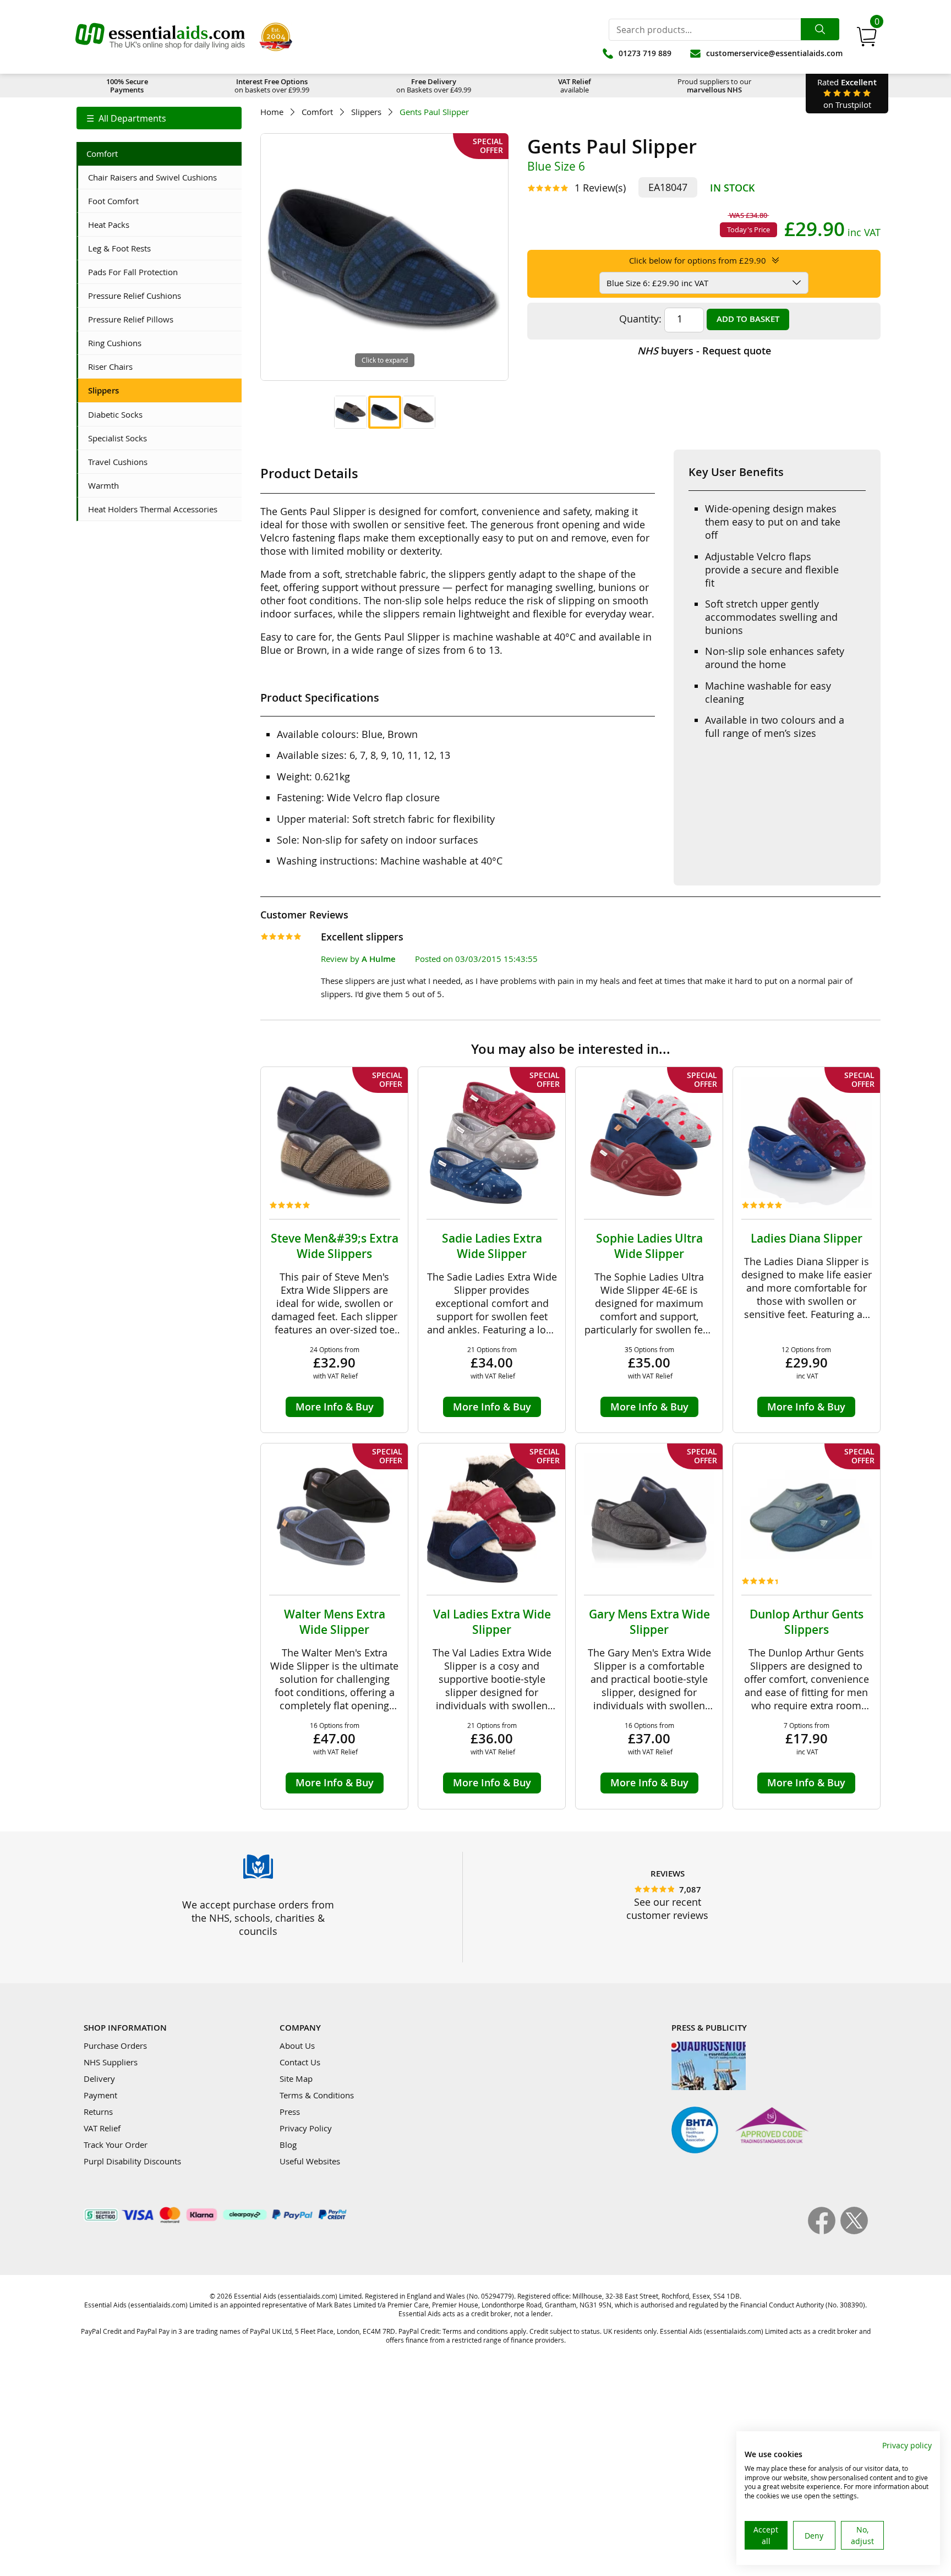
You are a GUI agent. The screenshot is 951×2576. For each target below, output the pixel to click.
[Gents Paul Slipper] (351, 412)
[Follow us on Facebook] (824, 2231)
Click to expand (385, 360)
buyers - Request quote (704, 351)
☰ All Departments (126, 118)
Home (272, 112)
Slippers (366, 112)
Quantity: (640, 319)
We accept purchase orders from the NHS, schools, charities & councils (258, 1918)
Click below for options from (698, 260)
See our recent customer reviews (667, 1908)
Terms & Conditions (317, 2095)
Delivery (99, 2079)
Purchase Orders (115, 2046)
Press (290, 2112)
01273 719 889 (645, 53)
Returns (98, 2112)
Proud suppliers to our (714, 86)
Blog (288, 2145)
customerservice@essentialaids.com (774, 53)
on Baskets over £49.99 (434, 86)
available (575, 86)
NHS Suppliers (111, 2062)
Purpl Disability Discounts (132, 2161)
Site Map (296, 2079)
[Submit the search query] (820, 29)
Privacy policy (907, 2445)
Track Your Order (116, 2145)
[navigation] (159, 118)
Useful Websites (310, 2161)
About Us (297, 2046)
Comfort (317, 112)
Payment (100, 2095)
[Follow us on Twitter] (854, 2231)
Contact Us (300, 2062)
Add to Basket (748, 319)
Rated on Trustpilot (847, 93)
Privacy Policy (306, 2128)
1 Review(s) (600, 188)
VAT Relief (102, 2128)
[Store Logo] (160, 37)
